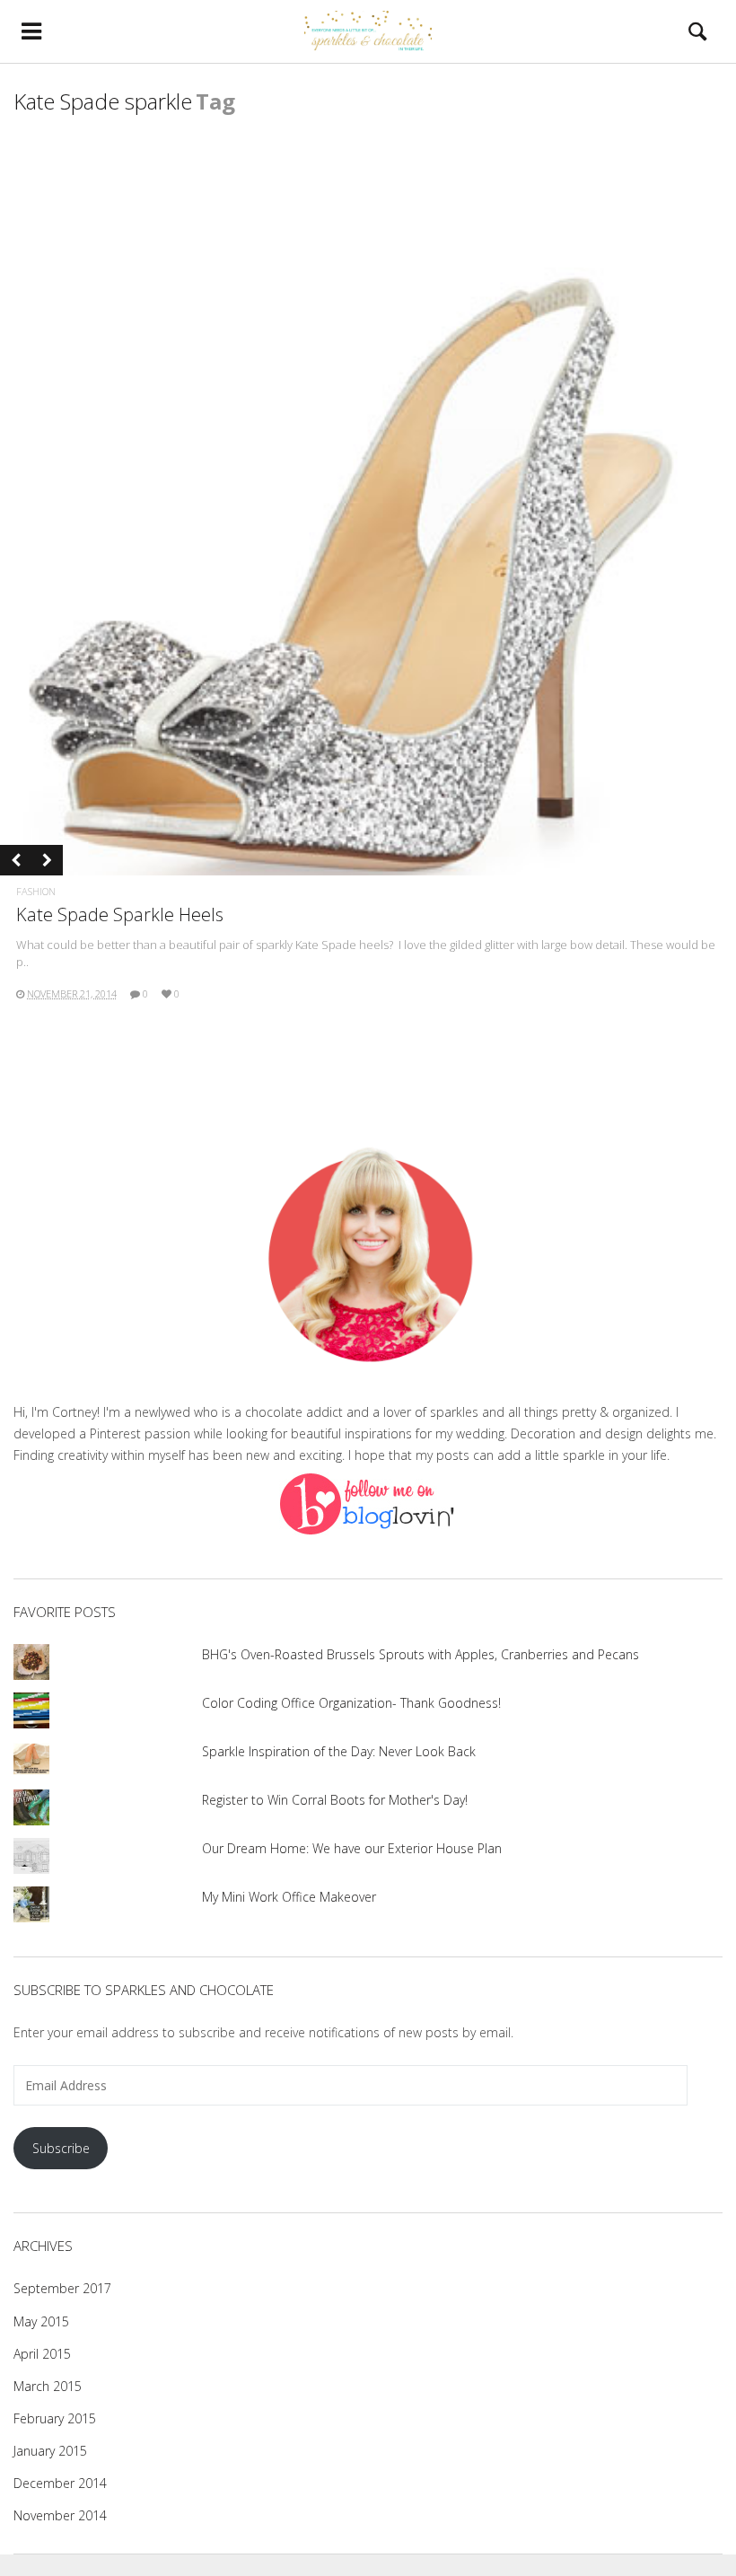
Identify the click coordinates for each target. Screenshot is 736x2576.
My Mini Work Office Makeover (289, 1897)
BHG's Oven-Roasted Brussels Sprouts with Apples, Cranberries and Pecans (421, 1654)
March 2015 (48, 2386)
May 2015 (41, 2321)
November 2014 (60, 2515)
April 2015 (42, 2354)
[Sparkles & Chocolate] (368, 31)
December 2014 (60, 2483)
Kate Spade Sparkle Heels (120, 914)
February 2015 (55, 2418)
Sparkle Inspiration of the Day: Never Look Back (339, 1751)
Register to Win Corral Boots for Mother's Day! (335, 1800)
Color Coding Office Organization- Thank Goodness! (351, 1703)
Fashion (36, 891)
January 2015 (50, 2451)
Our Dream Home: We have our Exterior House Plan (352, 1848)
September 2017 (62, 2288)
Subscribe (61, 2148)
